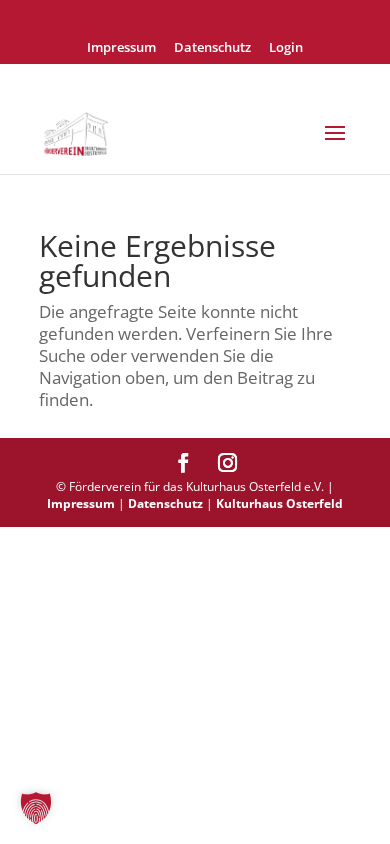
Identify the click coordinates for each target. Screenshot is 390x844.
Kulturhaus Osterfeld (279, 503)
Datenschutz (212, 48)
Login (286, 48)
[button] (36, 808)
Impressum (121, 48)
